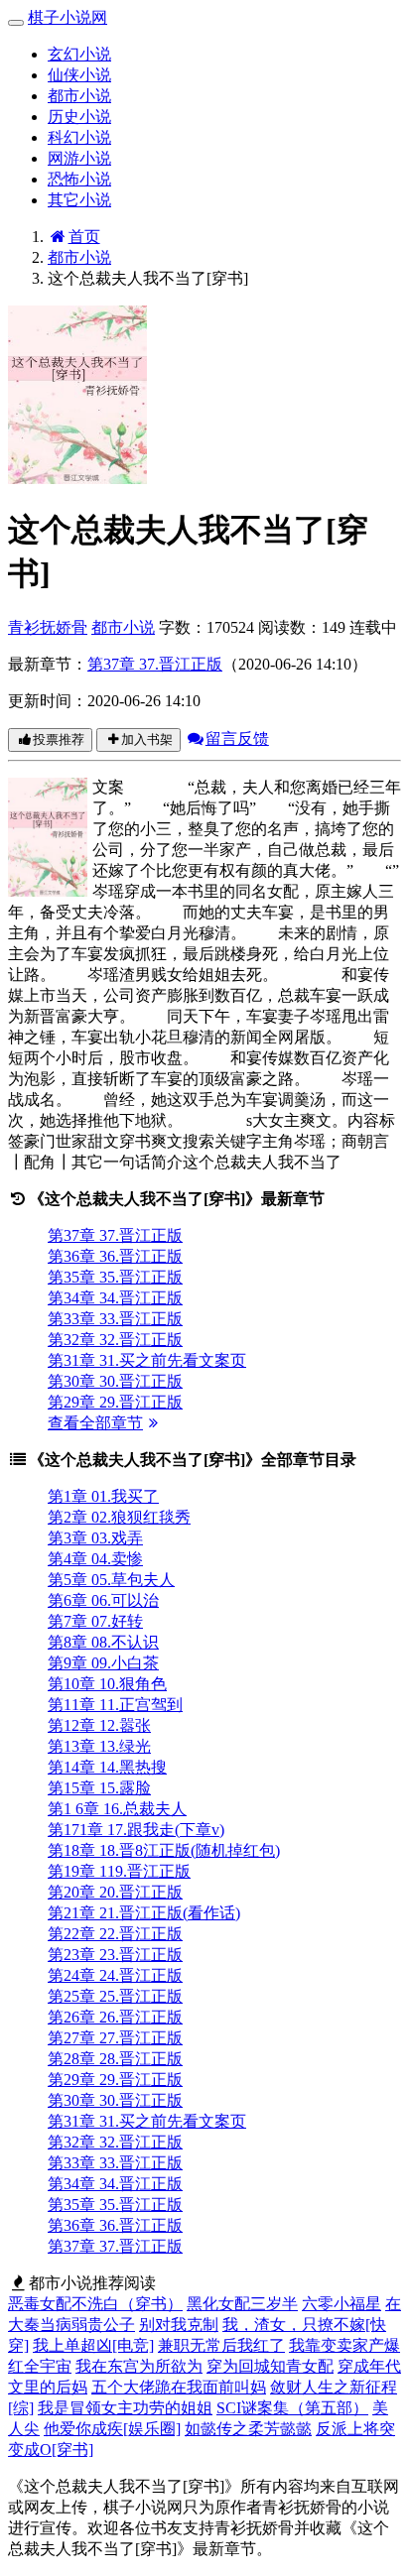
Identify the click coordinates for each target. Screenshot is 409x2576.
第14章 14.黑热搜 (107, 1767)
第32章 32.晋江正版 (115, 1340)
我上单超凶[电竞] (93, 2345)
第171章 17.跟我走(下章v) (136, 1830)
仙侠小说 (79, 75)
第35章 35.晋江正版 (115, 1277)
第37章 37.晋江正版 (155, 664)
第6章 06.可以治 (103, 1600)
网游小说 (79, 158)
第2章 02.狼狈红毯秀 (119, 1517)
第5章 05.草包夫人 (111, 1580)
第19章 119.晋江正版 (119, 1871)
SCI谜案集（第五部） (292, 2408)
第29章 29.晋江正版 (115, 1402)
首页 (84, 237)
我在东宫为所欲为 (139, 2366)
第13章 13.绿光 (99, 1746)
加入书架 (147, 739)
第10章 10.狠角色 (107, 1684)
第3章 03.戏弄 (95, 1538)
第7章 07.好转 (95, 1621)
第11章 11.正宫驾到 (115, 1705)
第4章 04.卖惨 (95, 1559)
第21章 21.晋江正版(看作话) (144, 1913)
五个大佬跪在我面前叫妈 (179, 2387)
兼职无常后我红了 (221, 2345)
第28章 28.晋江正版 (115, 2059)
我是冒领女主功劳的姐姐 (125, 2408)
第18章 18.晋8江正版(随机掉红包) (164, 1850)
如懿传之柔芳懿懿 (248, 2429)
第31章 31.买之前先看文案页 (147, 1360)
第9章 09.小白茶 (103, 1663)
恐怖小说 (79, 179)
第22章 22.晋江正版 (115, 1934)
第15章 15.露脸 (99, 1788)
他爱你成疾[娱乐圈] (112, 2429)
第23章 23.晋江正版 (115, 1955)
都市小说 (79, 96)
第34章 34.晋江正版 (115, 1298)
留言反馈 (237, 738)
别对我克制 (179, 2325)
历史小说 (79, 117)
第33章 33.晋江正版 (115, 1319)
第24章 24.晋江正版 (115, 1975)
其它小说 (79, 200)
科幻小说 (79, 137)
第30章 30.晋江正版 (115, 1381)
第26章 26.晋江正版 (115, 2017)
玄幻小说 (79, 54)
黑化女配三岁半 (242, 2304)
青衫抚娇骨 (48, 627)
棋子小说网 (68, 17)
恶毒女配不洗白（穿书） (95, 2304)
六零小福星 (341, 2304)
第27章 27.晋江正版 (115, 2038)
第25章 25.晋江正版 (115, 1996)
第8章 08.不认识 (103, 1642)
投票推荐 (59, 739)
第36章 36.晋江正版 (115, 1256)
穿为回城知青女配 (270, 2366)
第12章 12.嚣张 (99, 1725)
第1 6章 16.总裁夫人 (117, 1809)
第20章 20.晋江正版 (115, 1892)
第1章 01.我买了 (103, 1496)
